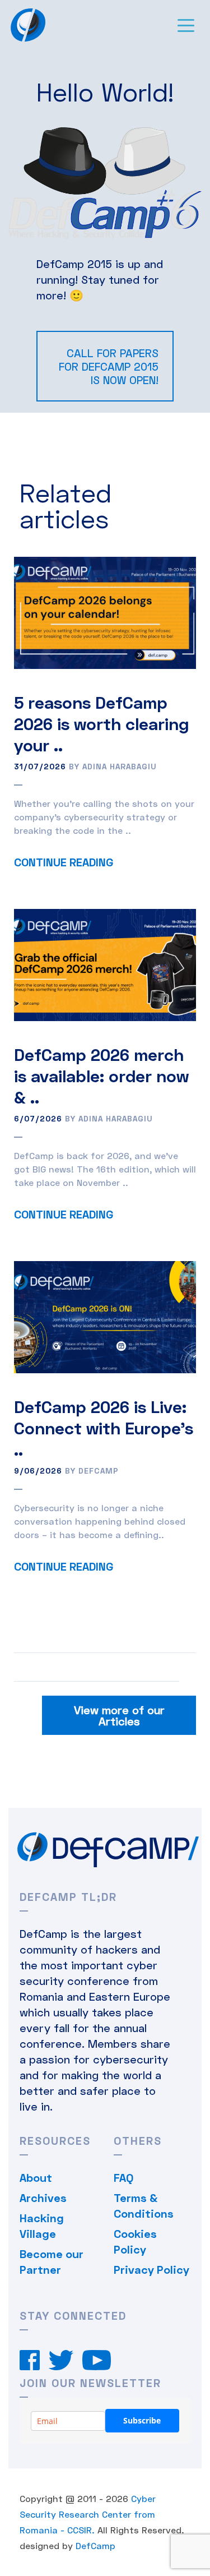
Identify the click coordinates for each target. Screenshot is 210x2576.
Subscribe (142, 2420)
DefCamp (95, 2545)
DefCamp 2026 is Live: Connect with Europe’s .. (104, 1428)
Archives (43, 2198)
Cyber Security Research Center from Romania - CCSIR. (88, 2514)
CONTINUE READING (64, 862)
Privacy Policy (151, 2269)
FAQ (123, 2177)
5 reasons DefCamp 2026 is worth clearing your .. (101, 723)
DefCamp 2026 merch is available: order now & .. (101, 1075)
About (36, 2177)
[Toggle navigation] (186, 25)
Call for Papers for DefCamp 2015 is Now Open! (109, 366)
